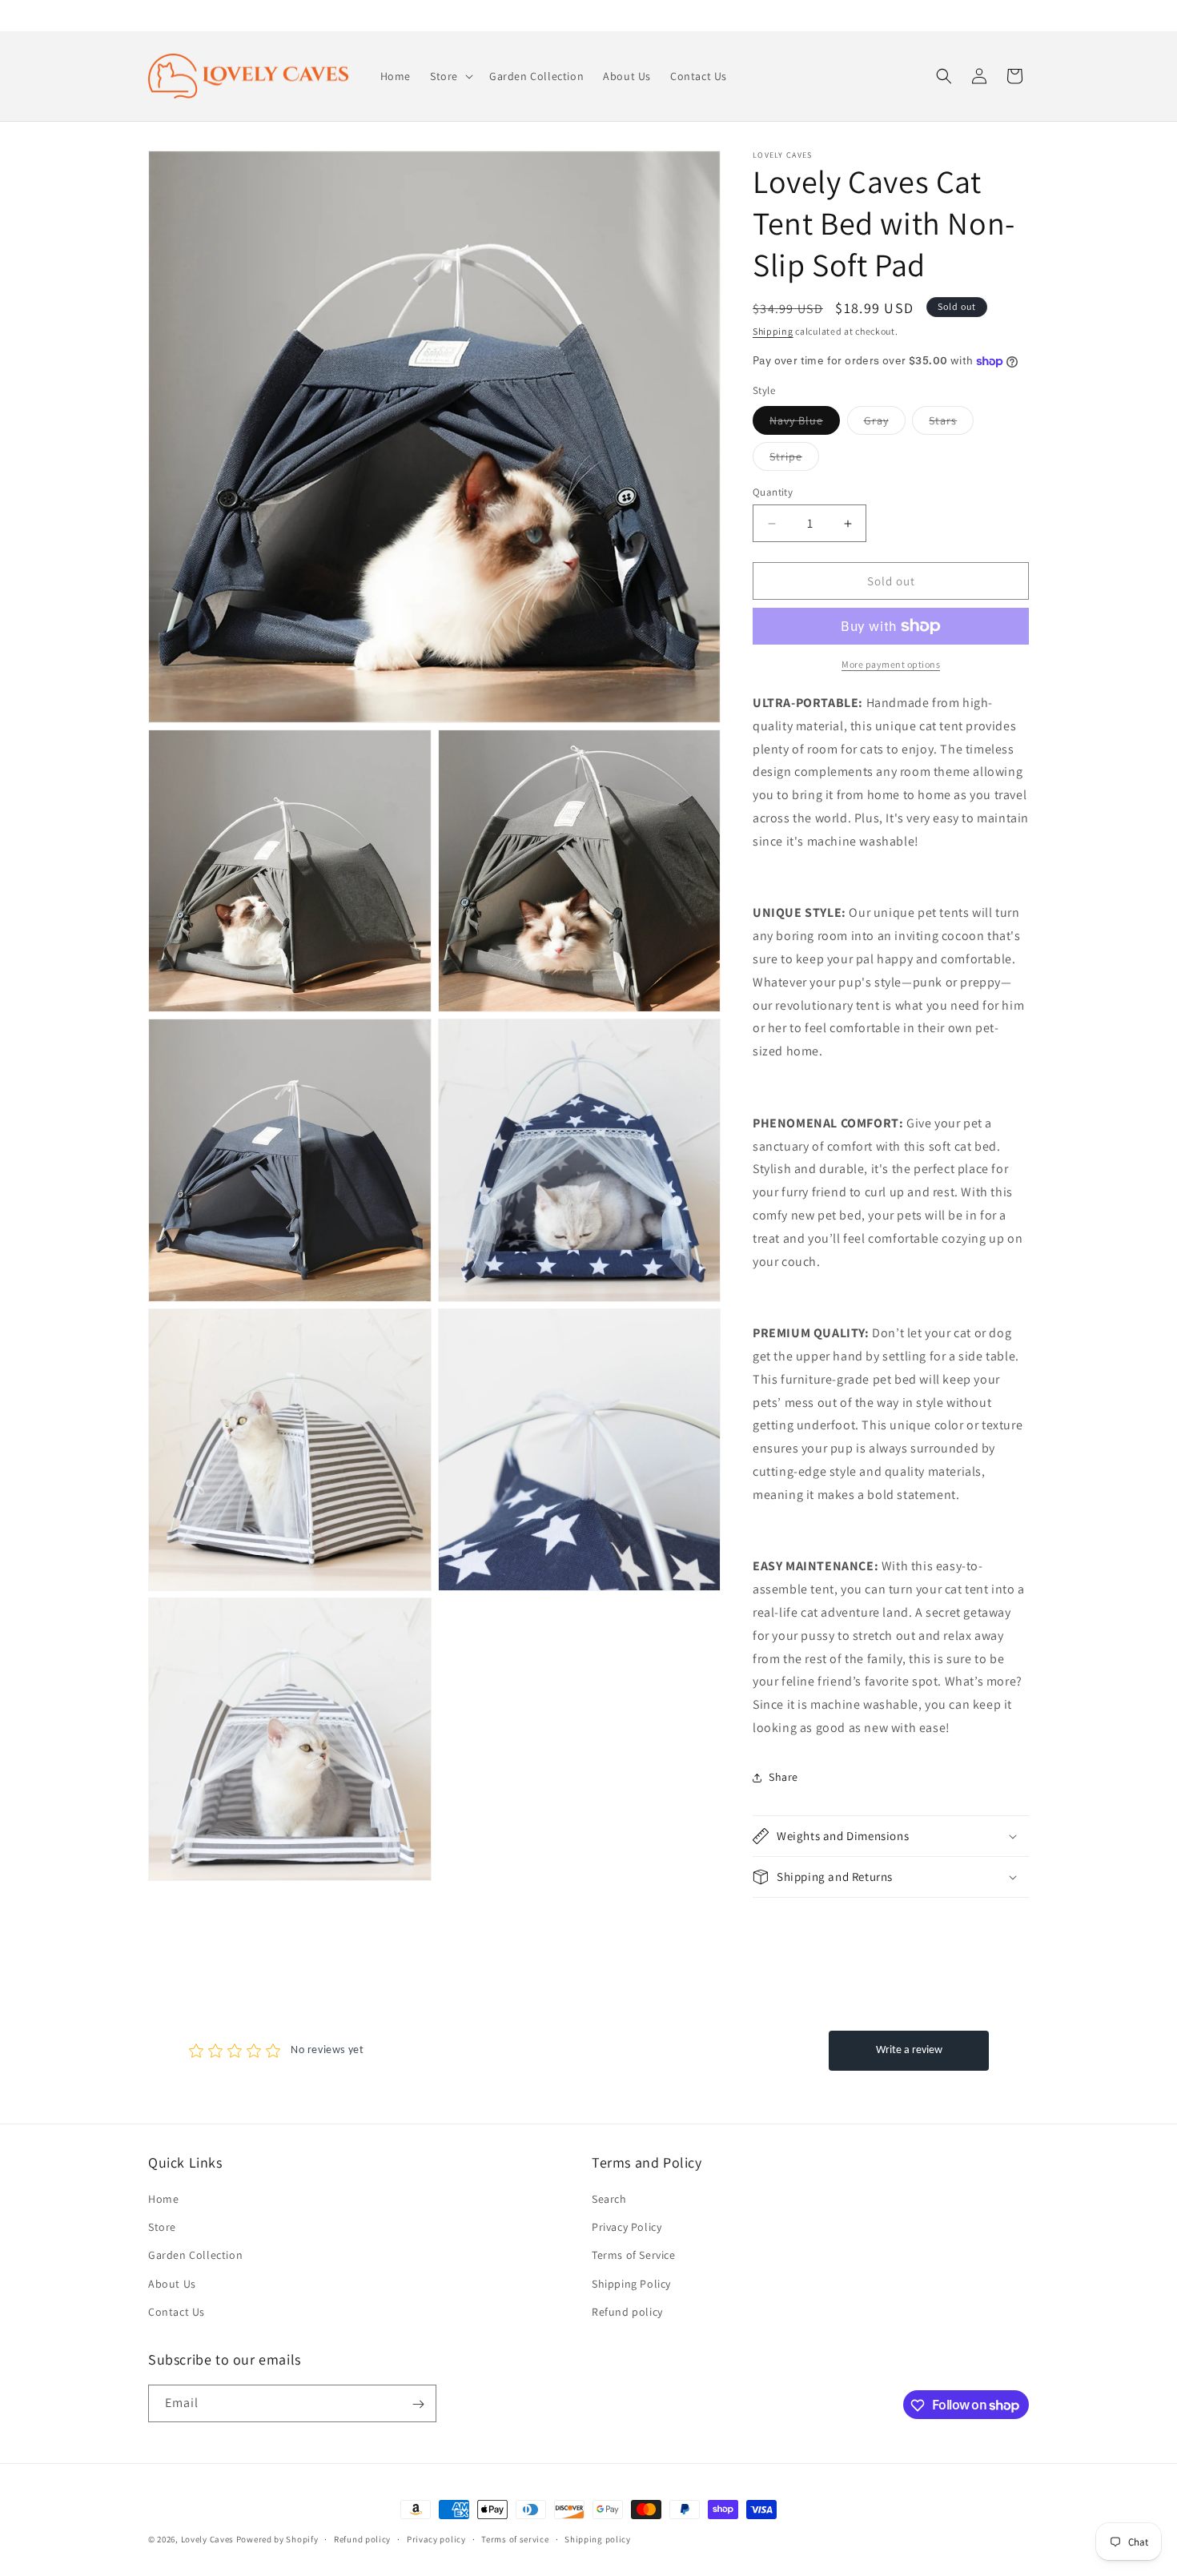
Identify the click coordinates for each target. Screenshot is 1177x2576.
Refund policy (627, 2312)
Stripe (794, 460)
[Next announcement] (1023, 15)
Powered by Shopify (277, 2539)
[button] (450, 76)
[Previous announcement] (154, 15)
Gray (885, 424)
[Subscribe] (418, 2404)
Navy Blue (805, 424)
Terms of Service (634, 2256)
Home (163, 2199)
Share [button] (783, 1777)
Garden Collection (195, 2256)
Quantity (773, 492)
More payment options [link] (891, 664)
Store (162, 2227)
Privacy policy (436, 2538)
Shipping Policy (631, 2284)
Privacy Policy (627, 2227)
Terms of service (515, 2538)
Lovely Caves (207, 2539)
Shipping (773, 331)
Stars (951, 424)
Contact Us (177, 2312)
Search (609, 2199)
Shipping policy (598, 2538)
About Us (172, 2284)
